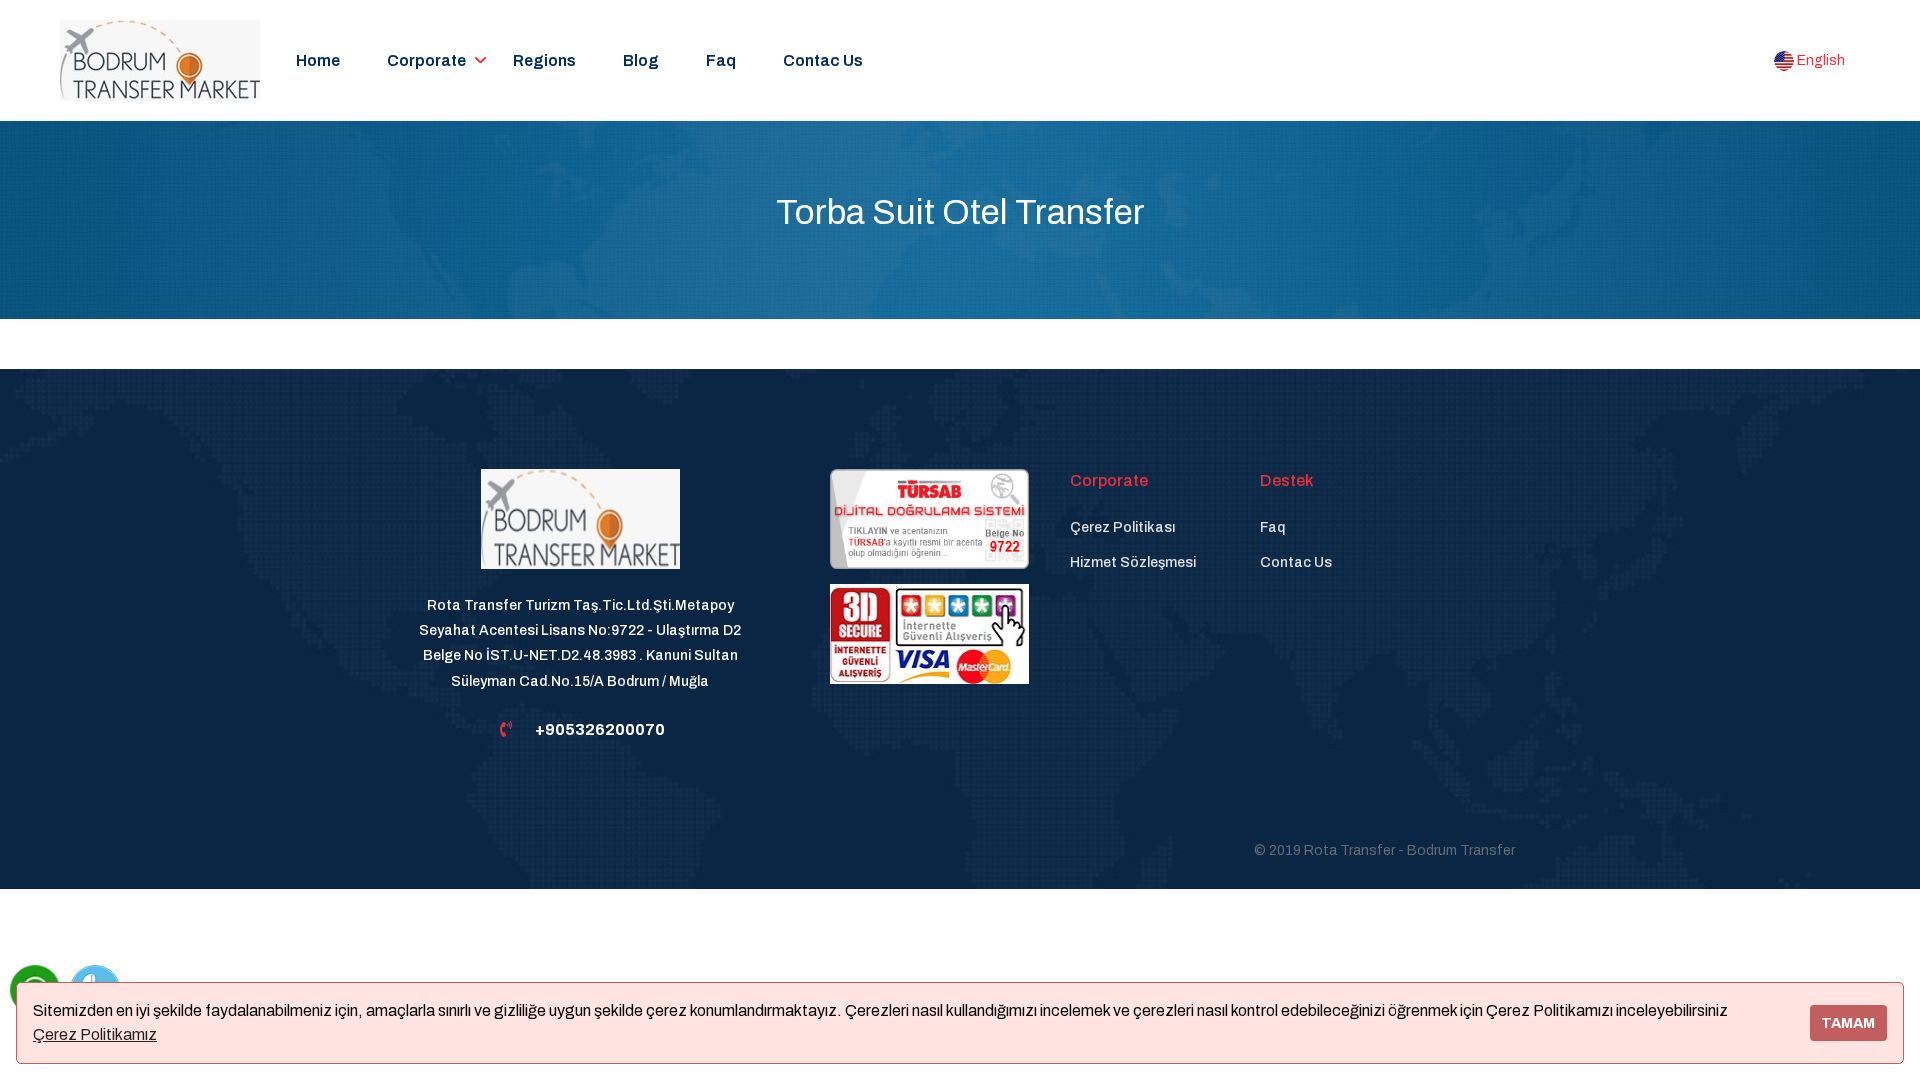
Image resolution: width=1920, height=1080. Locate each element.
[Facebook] (464, 851)
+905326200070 (600, 729)
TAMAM (1848, 1023)
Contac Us (823, 60)
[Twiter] (600, 851)
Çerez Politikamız (95, 1034)
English (1819, 60)
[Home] (580, 530)
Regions (544, 60)
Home (318, 60)
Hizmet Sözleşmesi (1133, 562)
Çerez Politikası (1122, 527)
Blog (641, 60)
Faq (721, 60)
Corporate (426, 60)
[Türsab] (929, 518)
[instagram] (532, 851)
